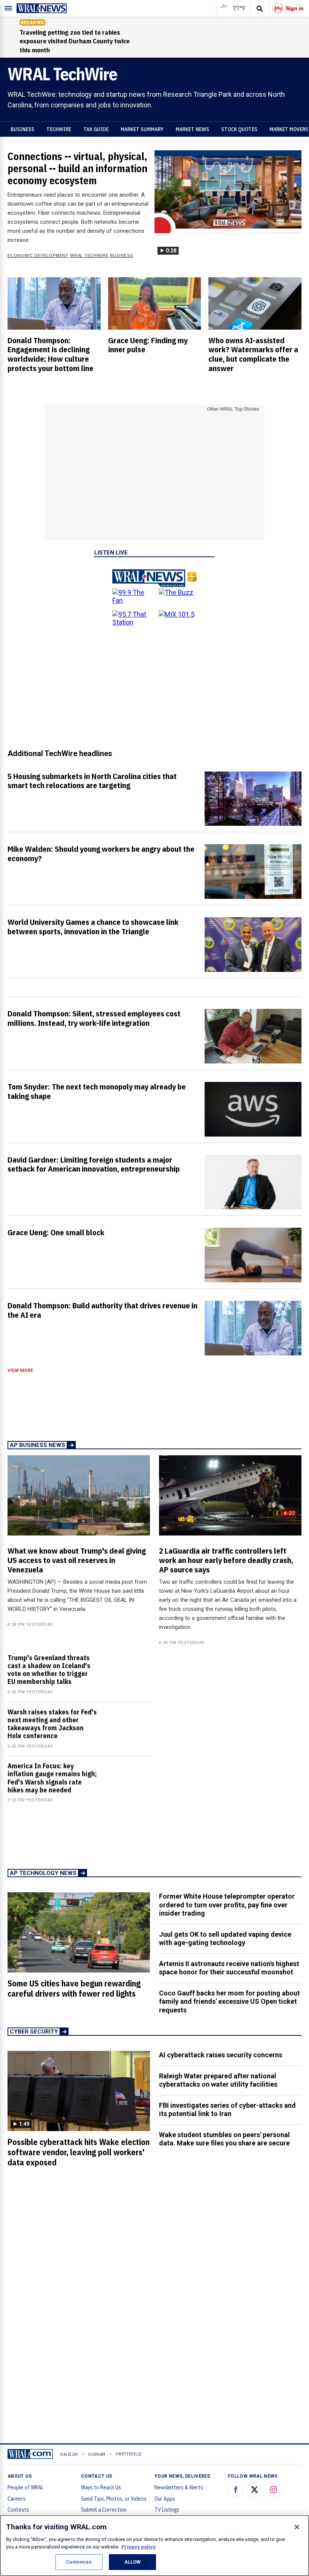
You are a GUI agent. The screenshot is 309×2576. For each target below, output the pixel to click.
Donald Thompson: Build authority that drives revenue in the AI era (102, 1310)
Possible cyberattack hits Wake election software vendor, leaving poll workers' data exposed (79, 2152)
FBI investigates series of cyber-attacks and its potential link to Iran (227, 2110)
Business (22, 129)
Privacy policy (138, 2547)
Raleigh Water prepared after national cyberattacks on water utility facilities (218, 2080)
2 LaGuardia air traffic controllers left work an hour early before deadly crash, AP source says (226, 1560)
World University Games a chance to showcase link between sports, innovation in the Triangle (93, 927)
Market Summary (142, 129)
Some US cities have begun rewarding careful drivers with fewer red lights (74, 1989)
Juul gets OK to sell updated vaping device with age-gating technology (225, 1939)
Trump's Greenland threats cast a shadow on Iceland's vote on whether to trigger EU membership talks (49, 1670)
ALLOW (133, 2562)
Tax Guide (96, 129)
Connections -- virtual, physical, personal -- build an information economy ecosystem (77, 168)
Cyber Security (34, 2032)
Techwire (59, 129)
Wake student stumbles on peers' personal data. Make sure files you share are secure (224, 2139)
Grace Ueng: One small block (56, 1232)
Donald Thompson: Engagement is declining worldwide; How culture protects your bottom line (50, 354)
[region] (154, 2545)
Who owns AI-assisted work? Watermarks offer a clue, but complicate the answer (253, 354)
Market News (192, 129)
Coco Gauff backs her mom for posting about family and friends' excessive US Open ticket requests (229, 2002)
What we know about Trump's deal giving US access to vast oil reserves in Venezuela (77, 1560)
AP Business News (37, 1445)
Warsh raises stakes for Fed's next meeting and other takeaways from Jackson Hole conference (52, 1724)
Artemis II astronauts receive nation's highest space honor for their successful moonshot (229, 1968)
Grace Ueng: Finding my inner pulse (148, 345)
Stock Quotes (239, 129)
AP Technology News (43, 1873)
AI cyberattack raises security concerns (221, 2055)
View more (20, 1371)
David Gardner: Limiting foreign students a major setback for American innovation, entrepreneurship (94, 1164)
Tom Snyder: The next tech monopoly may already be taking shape (97, 1091)
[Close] (297, 2527)
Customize (79, 2562)
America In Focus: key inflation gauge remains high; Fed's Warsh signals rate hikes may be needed (52, 1778)
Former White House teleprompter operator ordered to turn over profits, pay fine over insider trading (227, 1905)
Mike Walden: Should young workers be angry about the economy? (101, 853)
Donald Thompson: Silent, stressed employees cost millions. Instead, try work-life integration (94, 1018)
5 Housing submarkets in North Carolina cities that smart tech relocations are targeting (92, 781)
